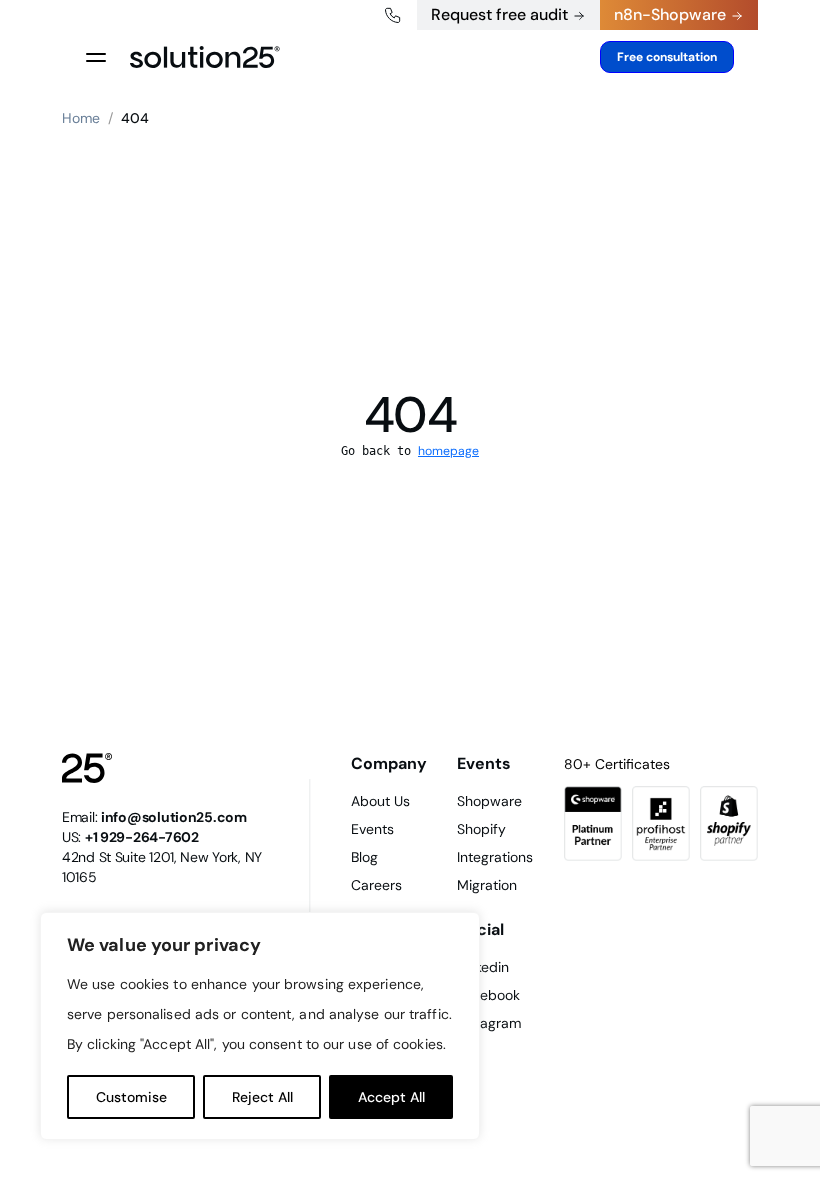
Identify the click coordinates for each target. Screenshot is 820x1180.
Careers (376, 885)
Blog (364, 857)
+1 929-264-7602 (142, 837)
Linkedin (483, 967)
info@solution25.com (174, 817)
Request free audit (499, 14)
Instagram (489, 1023)
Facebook (488, 995)
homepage (448, 451)
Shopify (481, 829)
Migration (487, 885)
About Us (380, 801)
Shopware (489, 801)
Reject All (262, 1097)
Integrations (495, 857)
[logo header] (205, 57)
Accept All (391, 1097)
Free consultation (667, 57)
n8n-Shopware (670, 14)
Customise (131, 1097)
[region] (260, 1026)
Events (372, 829)
